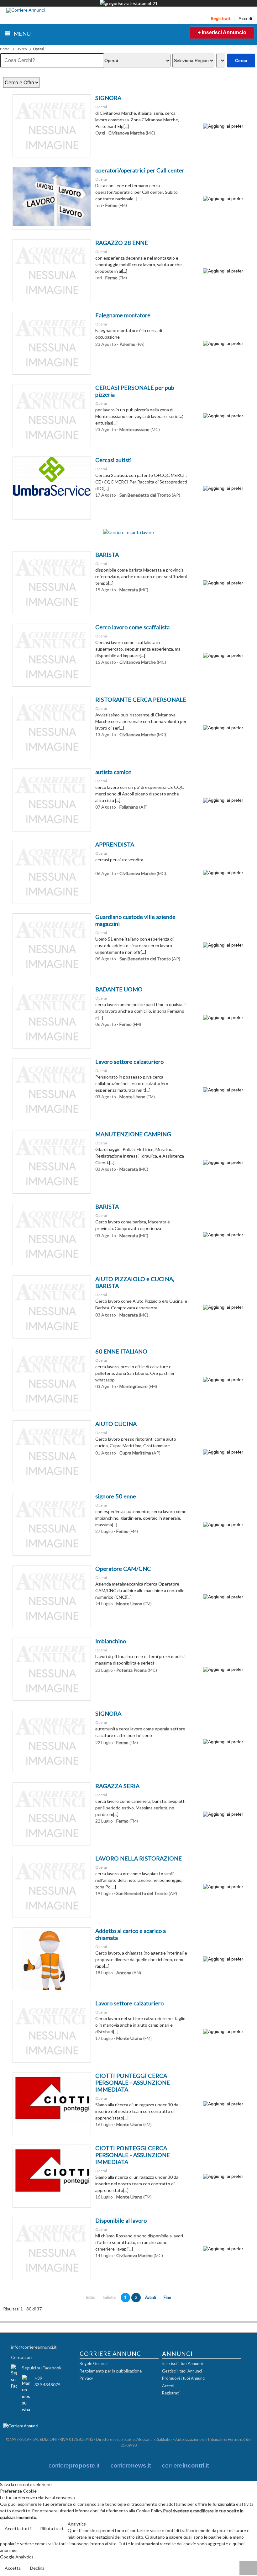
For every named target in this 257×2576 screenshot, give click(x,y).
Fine (167, 2297)
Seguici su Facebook (42, 2368)
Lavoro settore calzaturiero (129, 1062)
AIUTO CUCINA (116, 1424)
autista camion (113, 772)
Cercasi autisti (113, 460)
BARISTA (107, 555)
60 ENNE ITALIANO (121, 1351)
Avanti (151, 2297)
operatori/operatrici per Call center (140, 170)
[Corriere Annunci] (26, 10)
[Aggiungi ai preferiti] (223, 126)
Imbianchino (111, 1641)
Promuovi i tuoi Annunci (184, 2378)
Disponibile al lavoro (121, 2220)
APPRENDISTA (115, 844)
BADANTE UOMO (119, 989)
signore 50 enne (116, 1496)
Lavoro (21, 49)
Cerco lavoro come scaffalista (132, 627)
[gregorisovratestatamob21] (129, 3)
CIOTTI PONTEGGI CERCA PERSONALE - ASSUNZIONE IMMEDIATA (133, 2082)
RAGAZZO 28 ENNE (122, 243)
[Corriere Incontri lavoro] (128, 532)
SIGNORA (108, 98)
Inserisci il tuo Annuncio (183, 2363)
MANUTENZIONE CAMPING (133, 1134)
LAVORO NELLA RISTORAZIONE (139, 1858)
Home (5, 49)
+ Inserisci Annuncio (222, 32)
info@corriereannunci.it (34, 2347)
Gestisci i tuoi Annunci (182, 2371)
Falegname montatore (123, 315)
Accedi (245, 18)
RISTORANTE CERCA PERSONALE (141, 699)
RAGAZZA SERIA (117, 1786)
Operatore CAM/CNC (123, 1569)
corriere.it (74, 2465)
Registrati (220, 18)
